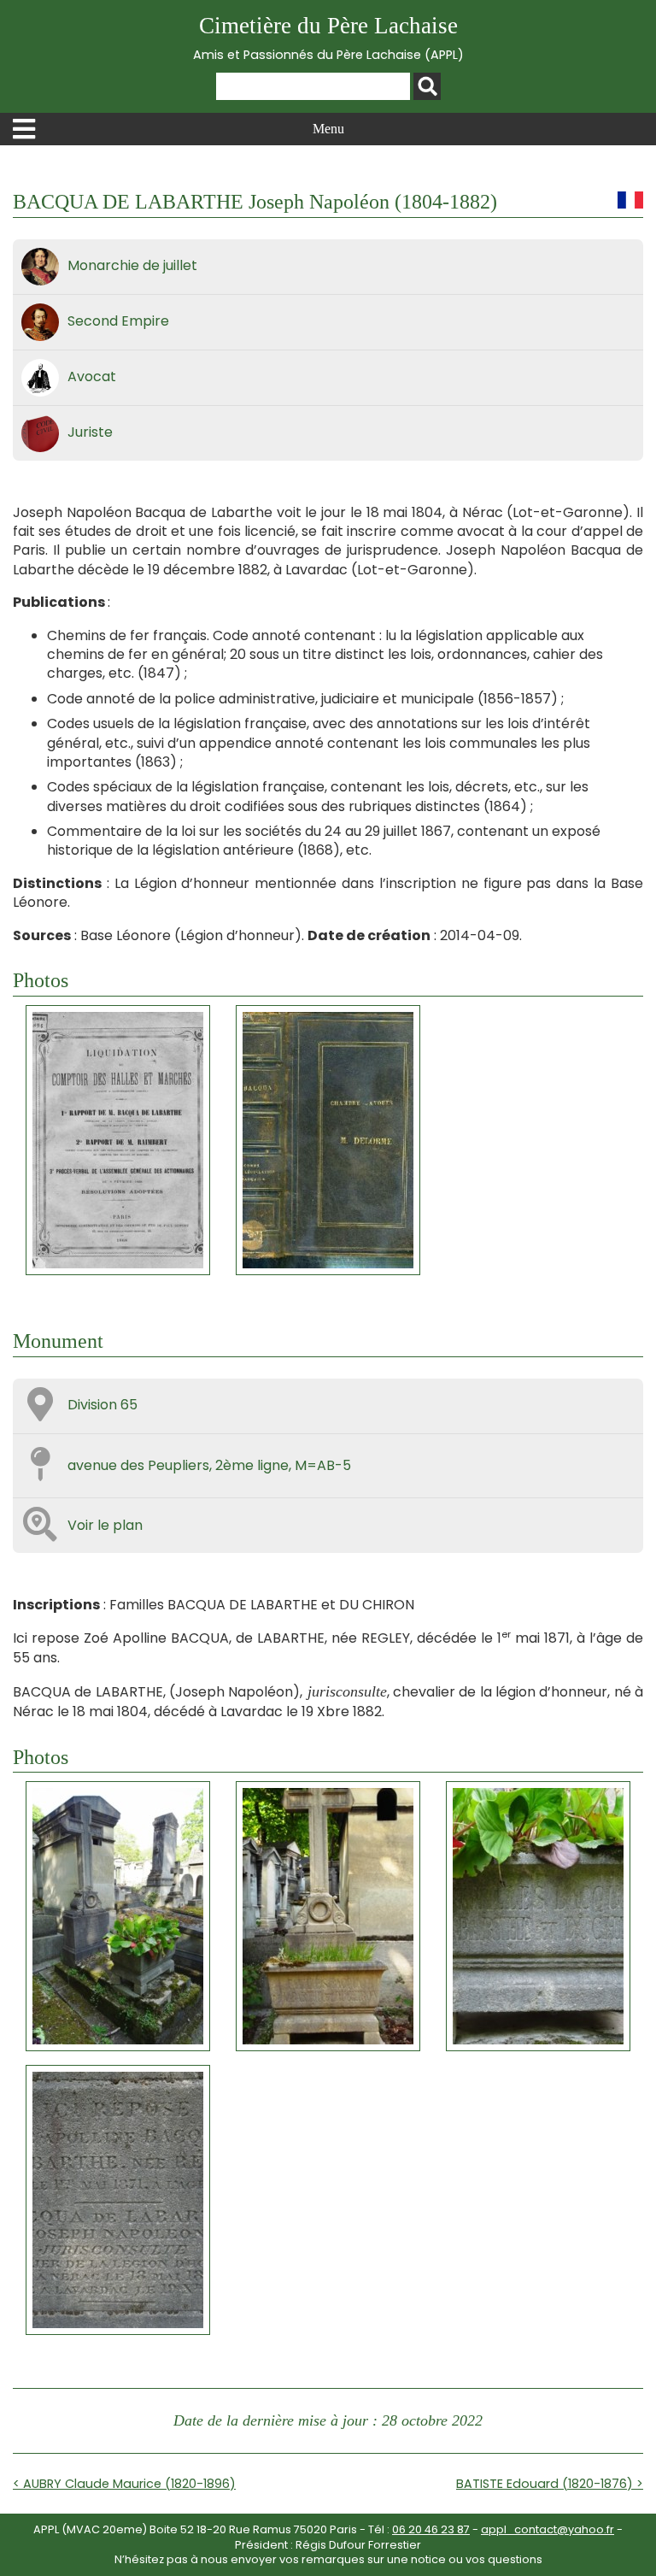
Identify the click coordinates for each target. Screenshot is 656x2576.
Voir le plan (105, 1525)
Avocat (92, 376)
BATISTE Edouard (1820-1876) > (550, 2484)
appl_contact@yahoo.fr (548, 2529)
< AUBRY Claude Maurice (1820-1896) (124, 2484)
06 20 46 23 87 (431, 2529)
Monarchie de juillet (132, 265)
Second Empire (118, 321)
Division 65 (102, 1405)
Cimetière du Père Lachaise (328, 38)
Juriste (90, 432)
